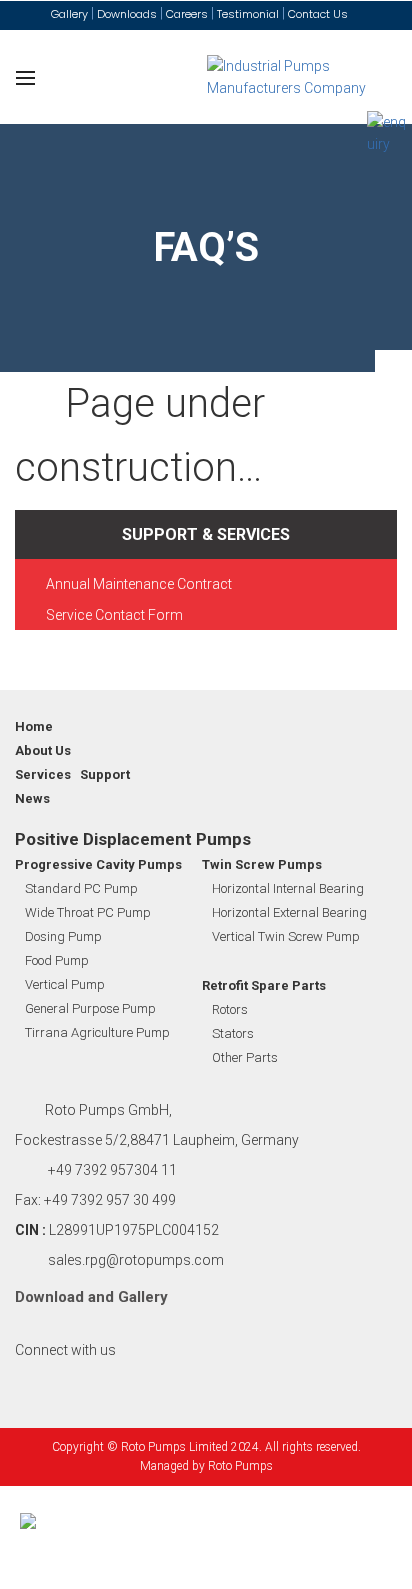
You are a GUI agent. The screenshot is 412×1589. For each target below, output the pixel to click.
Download (49, 1297)
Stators (233, 1033)
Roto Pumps (240, 1466)
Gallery (143, 1297)
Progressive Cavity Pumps (98, 864)
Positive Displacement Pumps (133, 839)
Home (34, 726)
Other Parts (245, 1057)
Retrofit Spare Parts (264, 985)
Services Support (72, 774)
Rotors (230, 1009)
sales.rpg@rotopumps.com (136, 1260)
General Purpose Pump (90, 1008)
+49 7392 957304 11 (112, 1170)
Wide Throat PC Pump (88, 912)
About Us (43, 750)
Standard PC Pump (81, 888)
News (32, 798)
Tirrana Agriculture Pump (97, 1032)
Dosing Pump (63, 936)
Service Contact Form (114, 615)
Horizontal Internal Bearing (288, 888)
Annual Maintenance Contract (139, 584)
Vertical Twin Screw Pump (286, 936)
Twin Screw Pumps (262, 864)
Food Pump (57, 960)
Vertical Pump (65, 984)
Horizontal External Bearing (289, 912)
